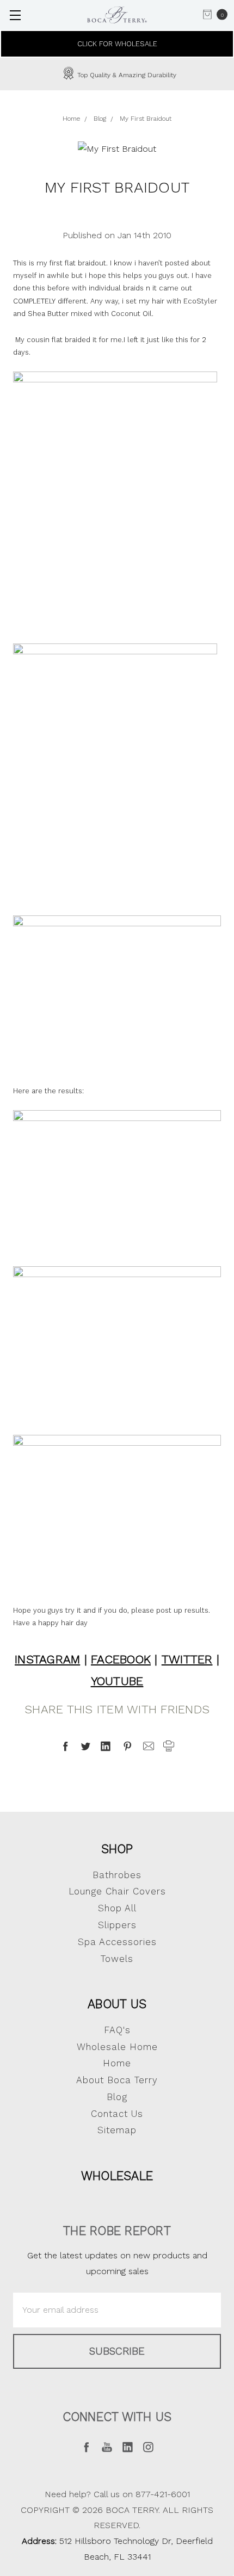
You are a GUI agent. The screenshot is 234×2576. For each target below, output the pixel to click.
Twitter (187, 1659)
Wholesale (117, 2176)
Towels (117, 1959)
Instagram (47, 1659)
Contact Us (117, 2114)
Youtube (117, 1681)
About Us (117, 2004)
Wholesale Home (117, 2047)
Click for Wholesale (117, 44)
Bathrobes (117, 1875)
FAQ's (117, 2030)
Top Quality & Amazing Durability (126, 75)
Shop (117, 1849)
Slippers (117, 1925)
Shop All (117, 1908)
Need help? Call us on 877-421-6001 (117, 2494)
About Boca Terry (117, 2080)
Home (117, 2063)
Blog (117, 2097)
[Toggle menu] (15, 15)
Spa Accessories (117, 1942)
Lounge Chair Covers (117, 1891)
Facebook (121, 1659)
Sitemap (117, 2130)
